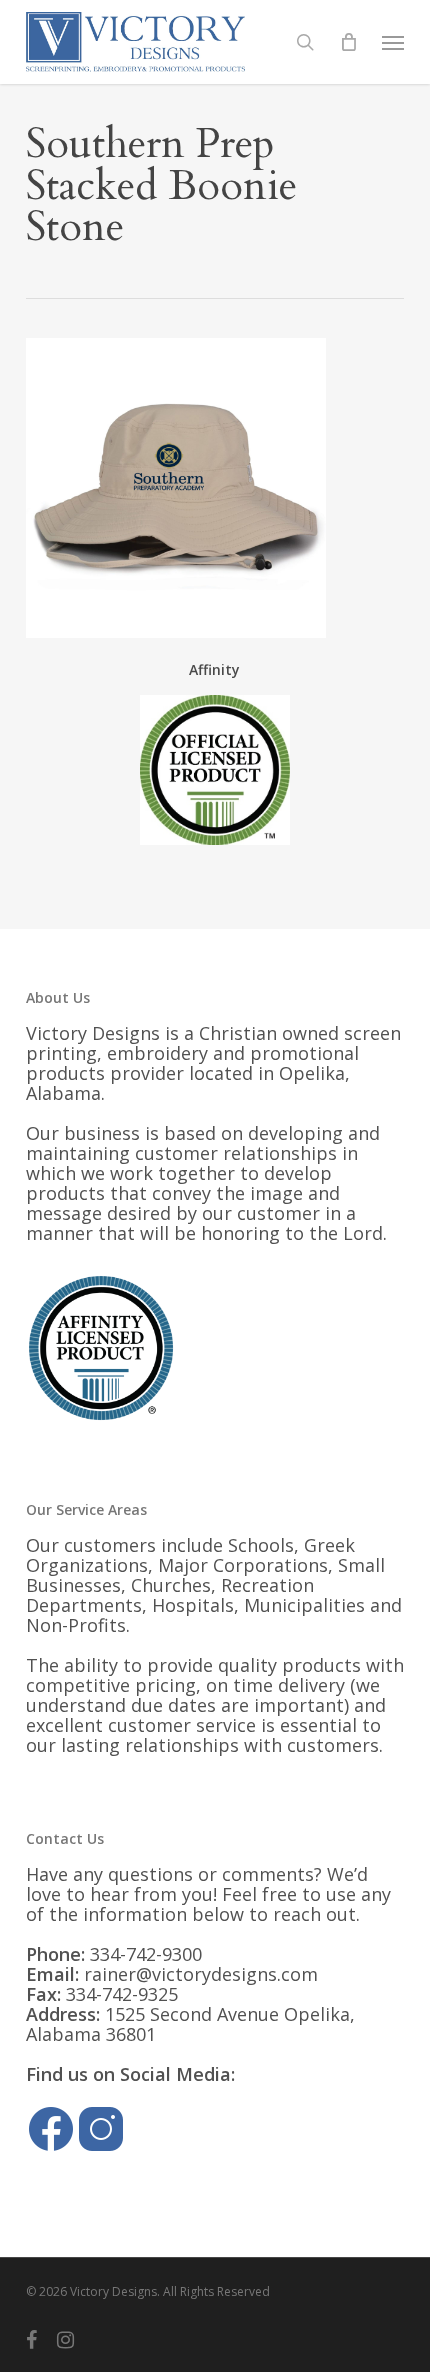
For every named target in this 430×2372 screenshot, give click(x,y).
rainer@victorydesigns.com (201, 1974)
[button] (393, 42)
